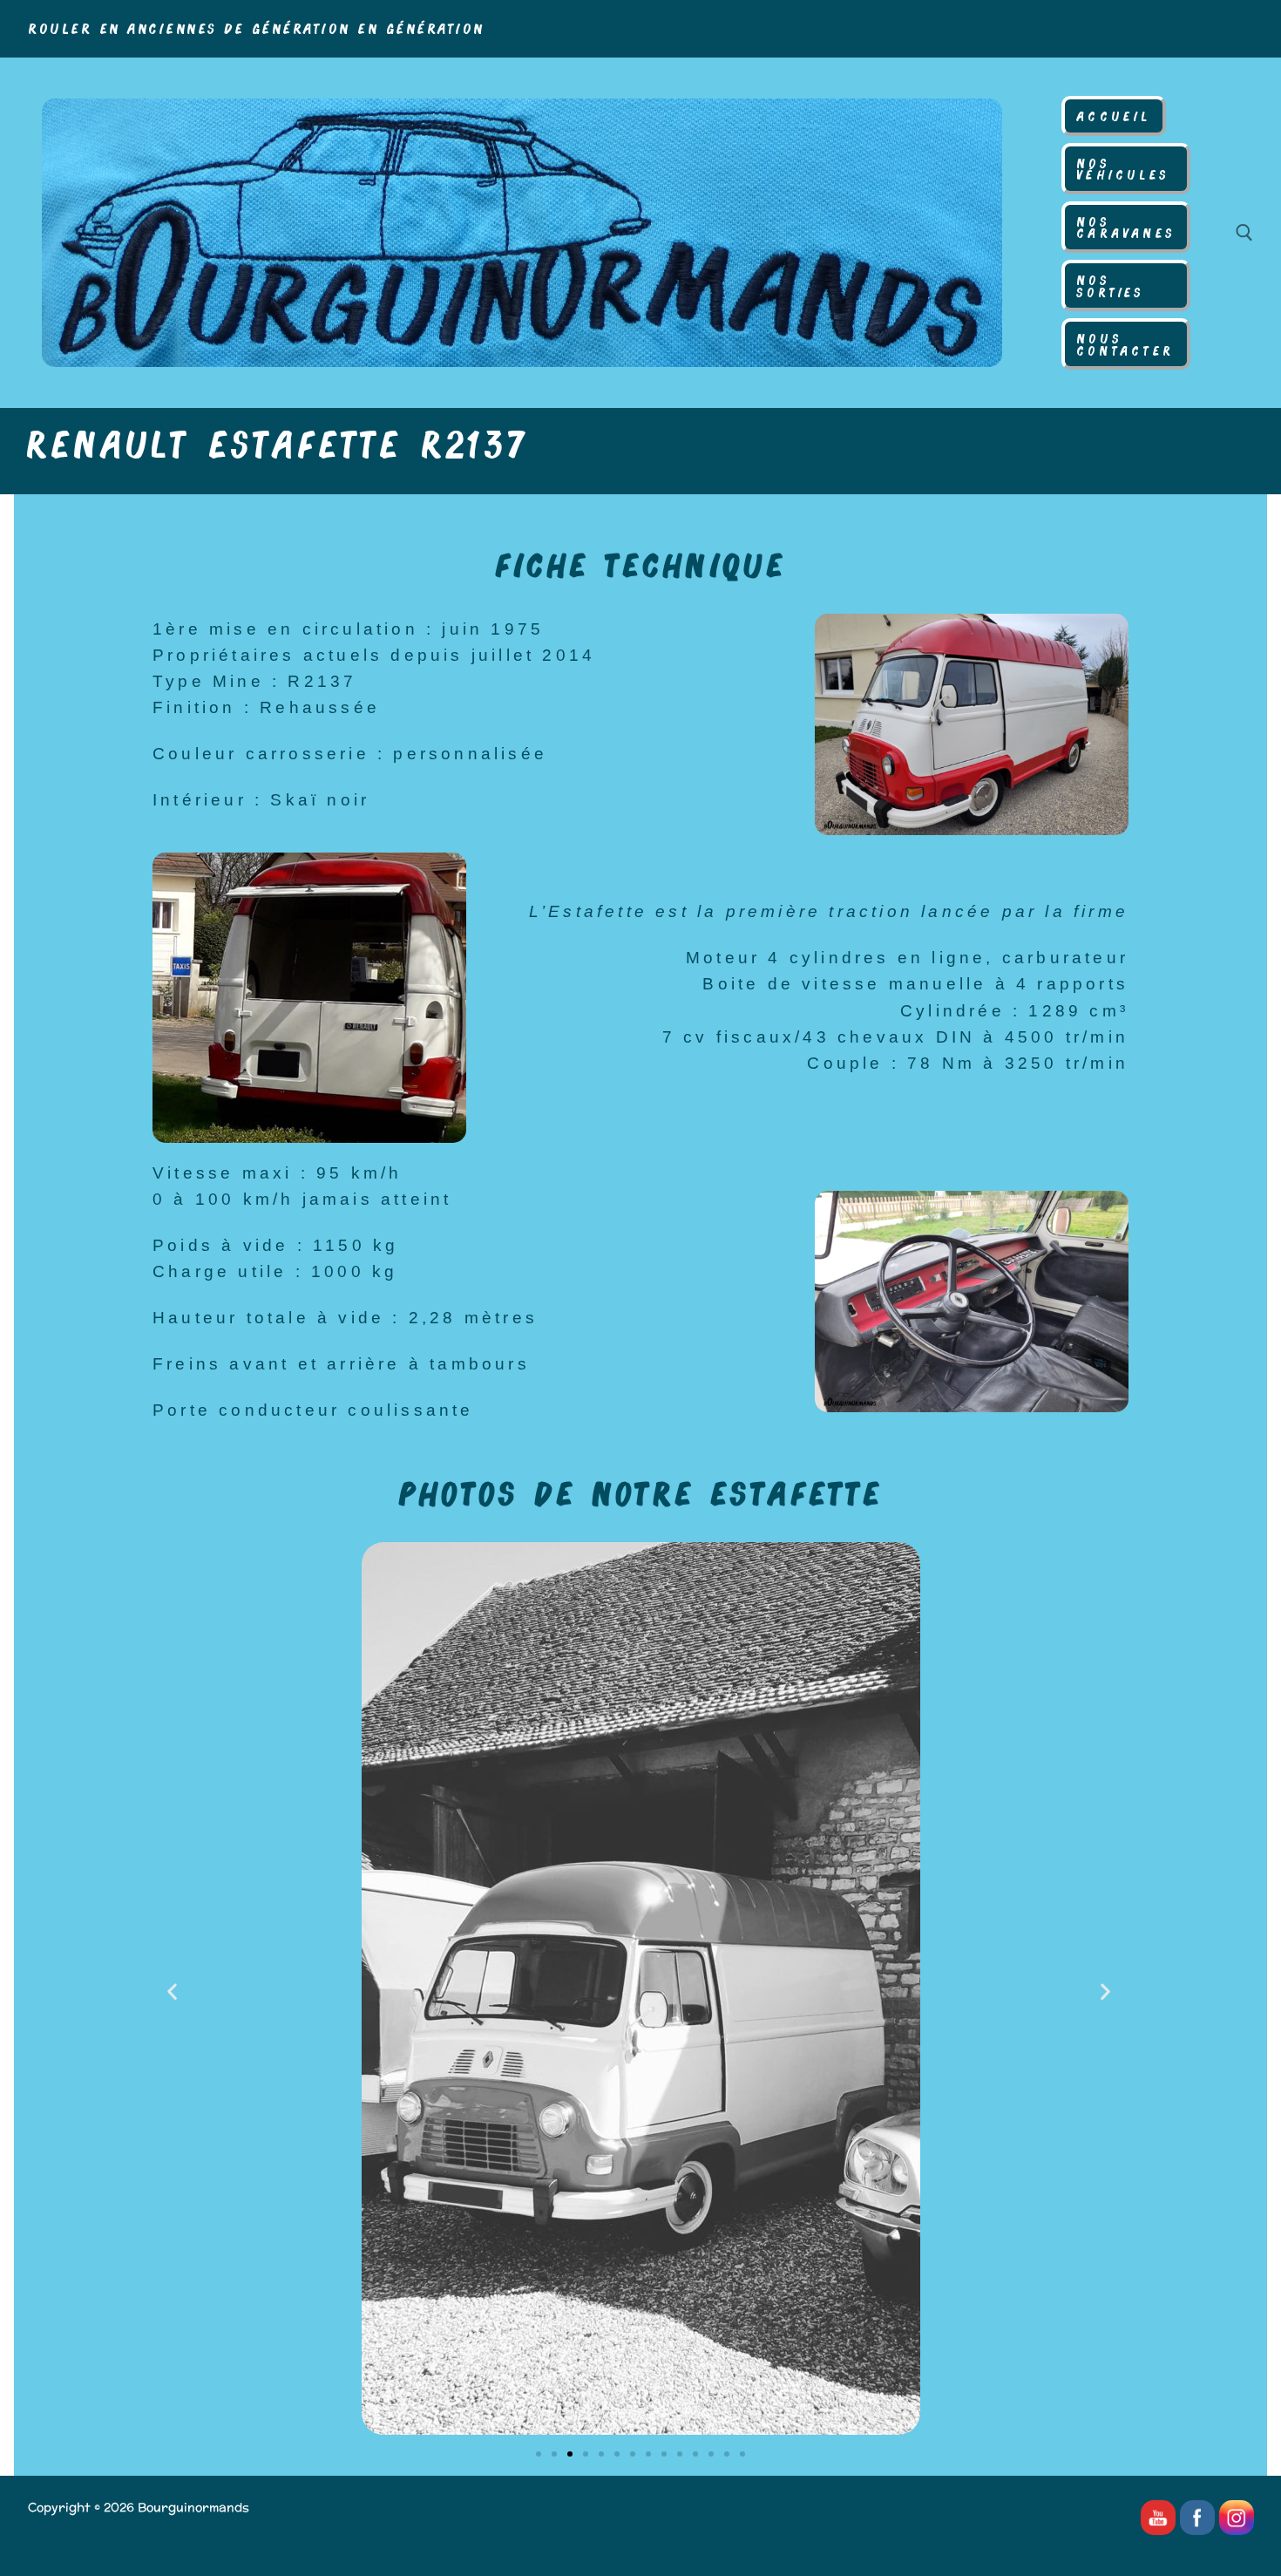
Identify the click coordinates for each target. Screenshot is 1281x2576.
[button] (174, 1991)
